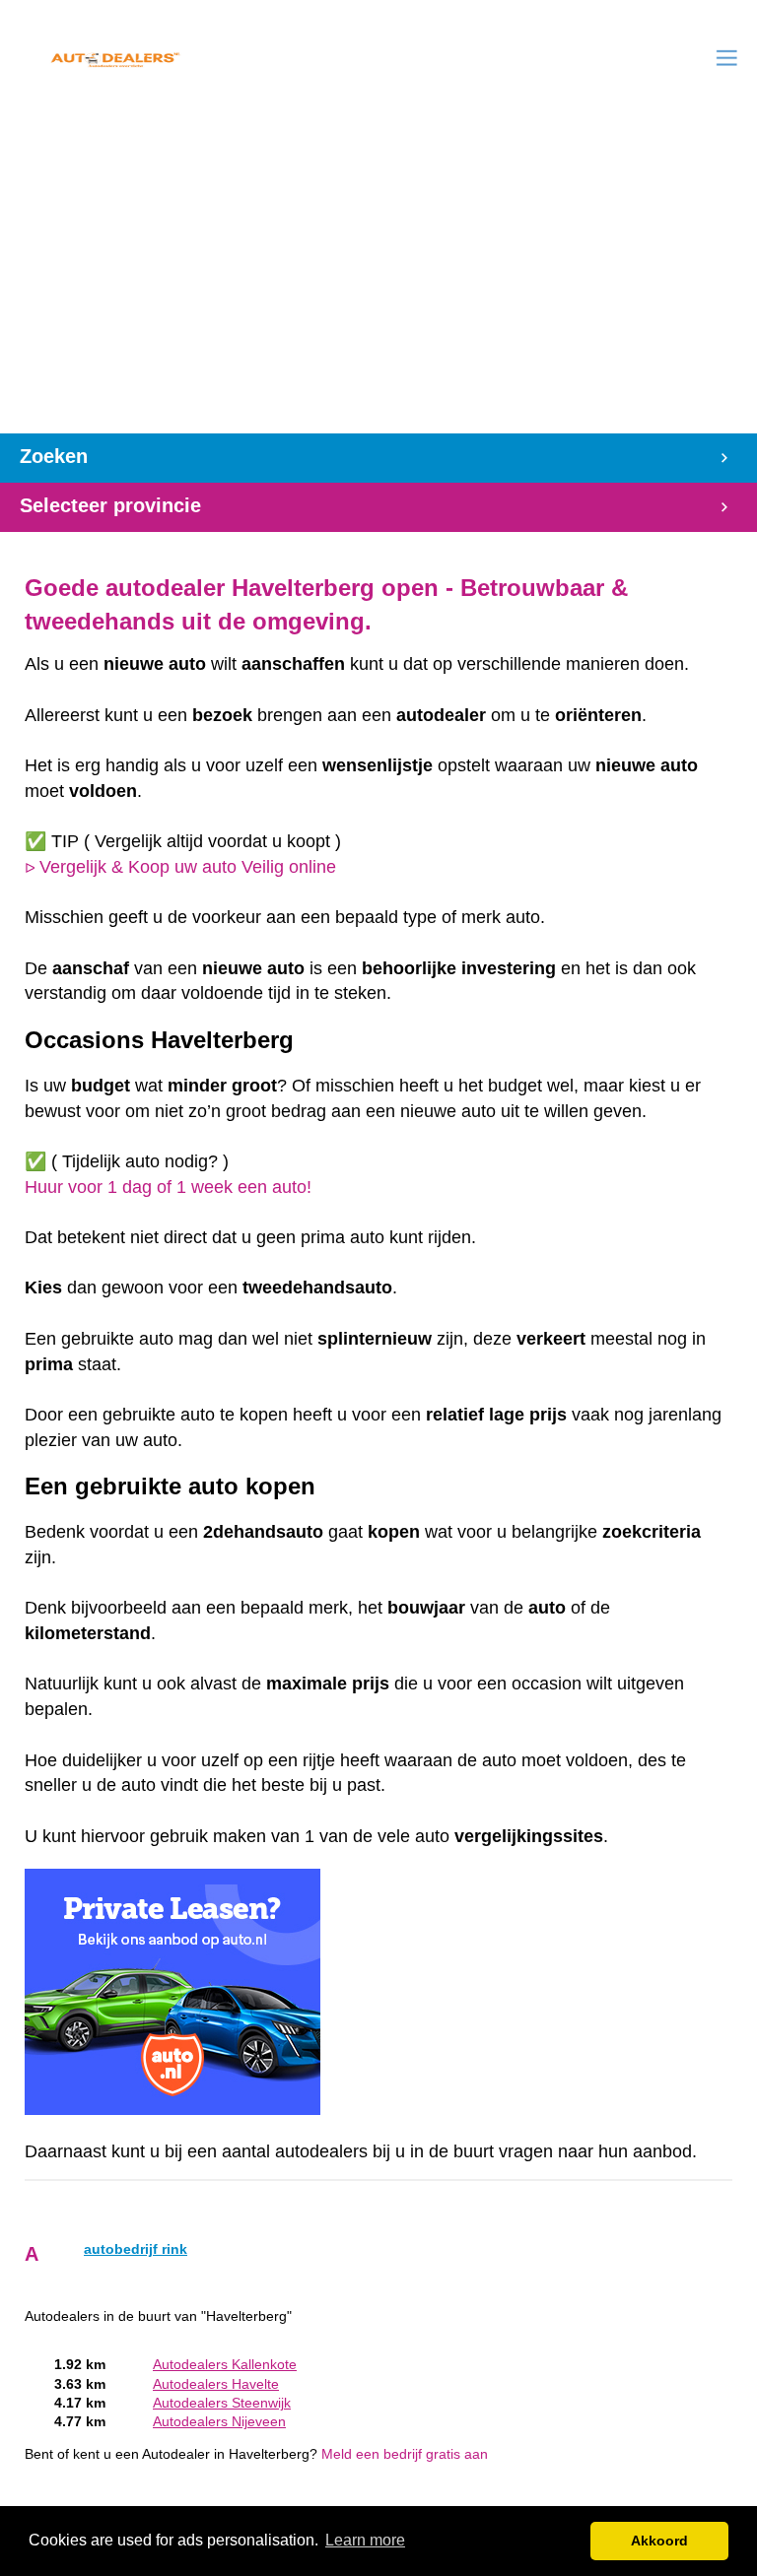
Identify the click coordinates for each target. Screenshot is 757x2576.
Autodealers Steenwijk (222, 2403)
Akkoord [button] (659, 2541)
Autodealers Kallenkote (225, 2365)
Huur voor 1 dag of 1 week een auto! (168, 1187)
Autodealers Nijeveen (219, 2422)
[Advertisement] (378, 286)
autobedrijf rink (136, 2249)
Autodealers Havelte (216, 2384)
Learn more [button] (365, 2540)
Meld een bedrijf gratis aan (405, 2454)
